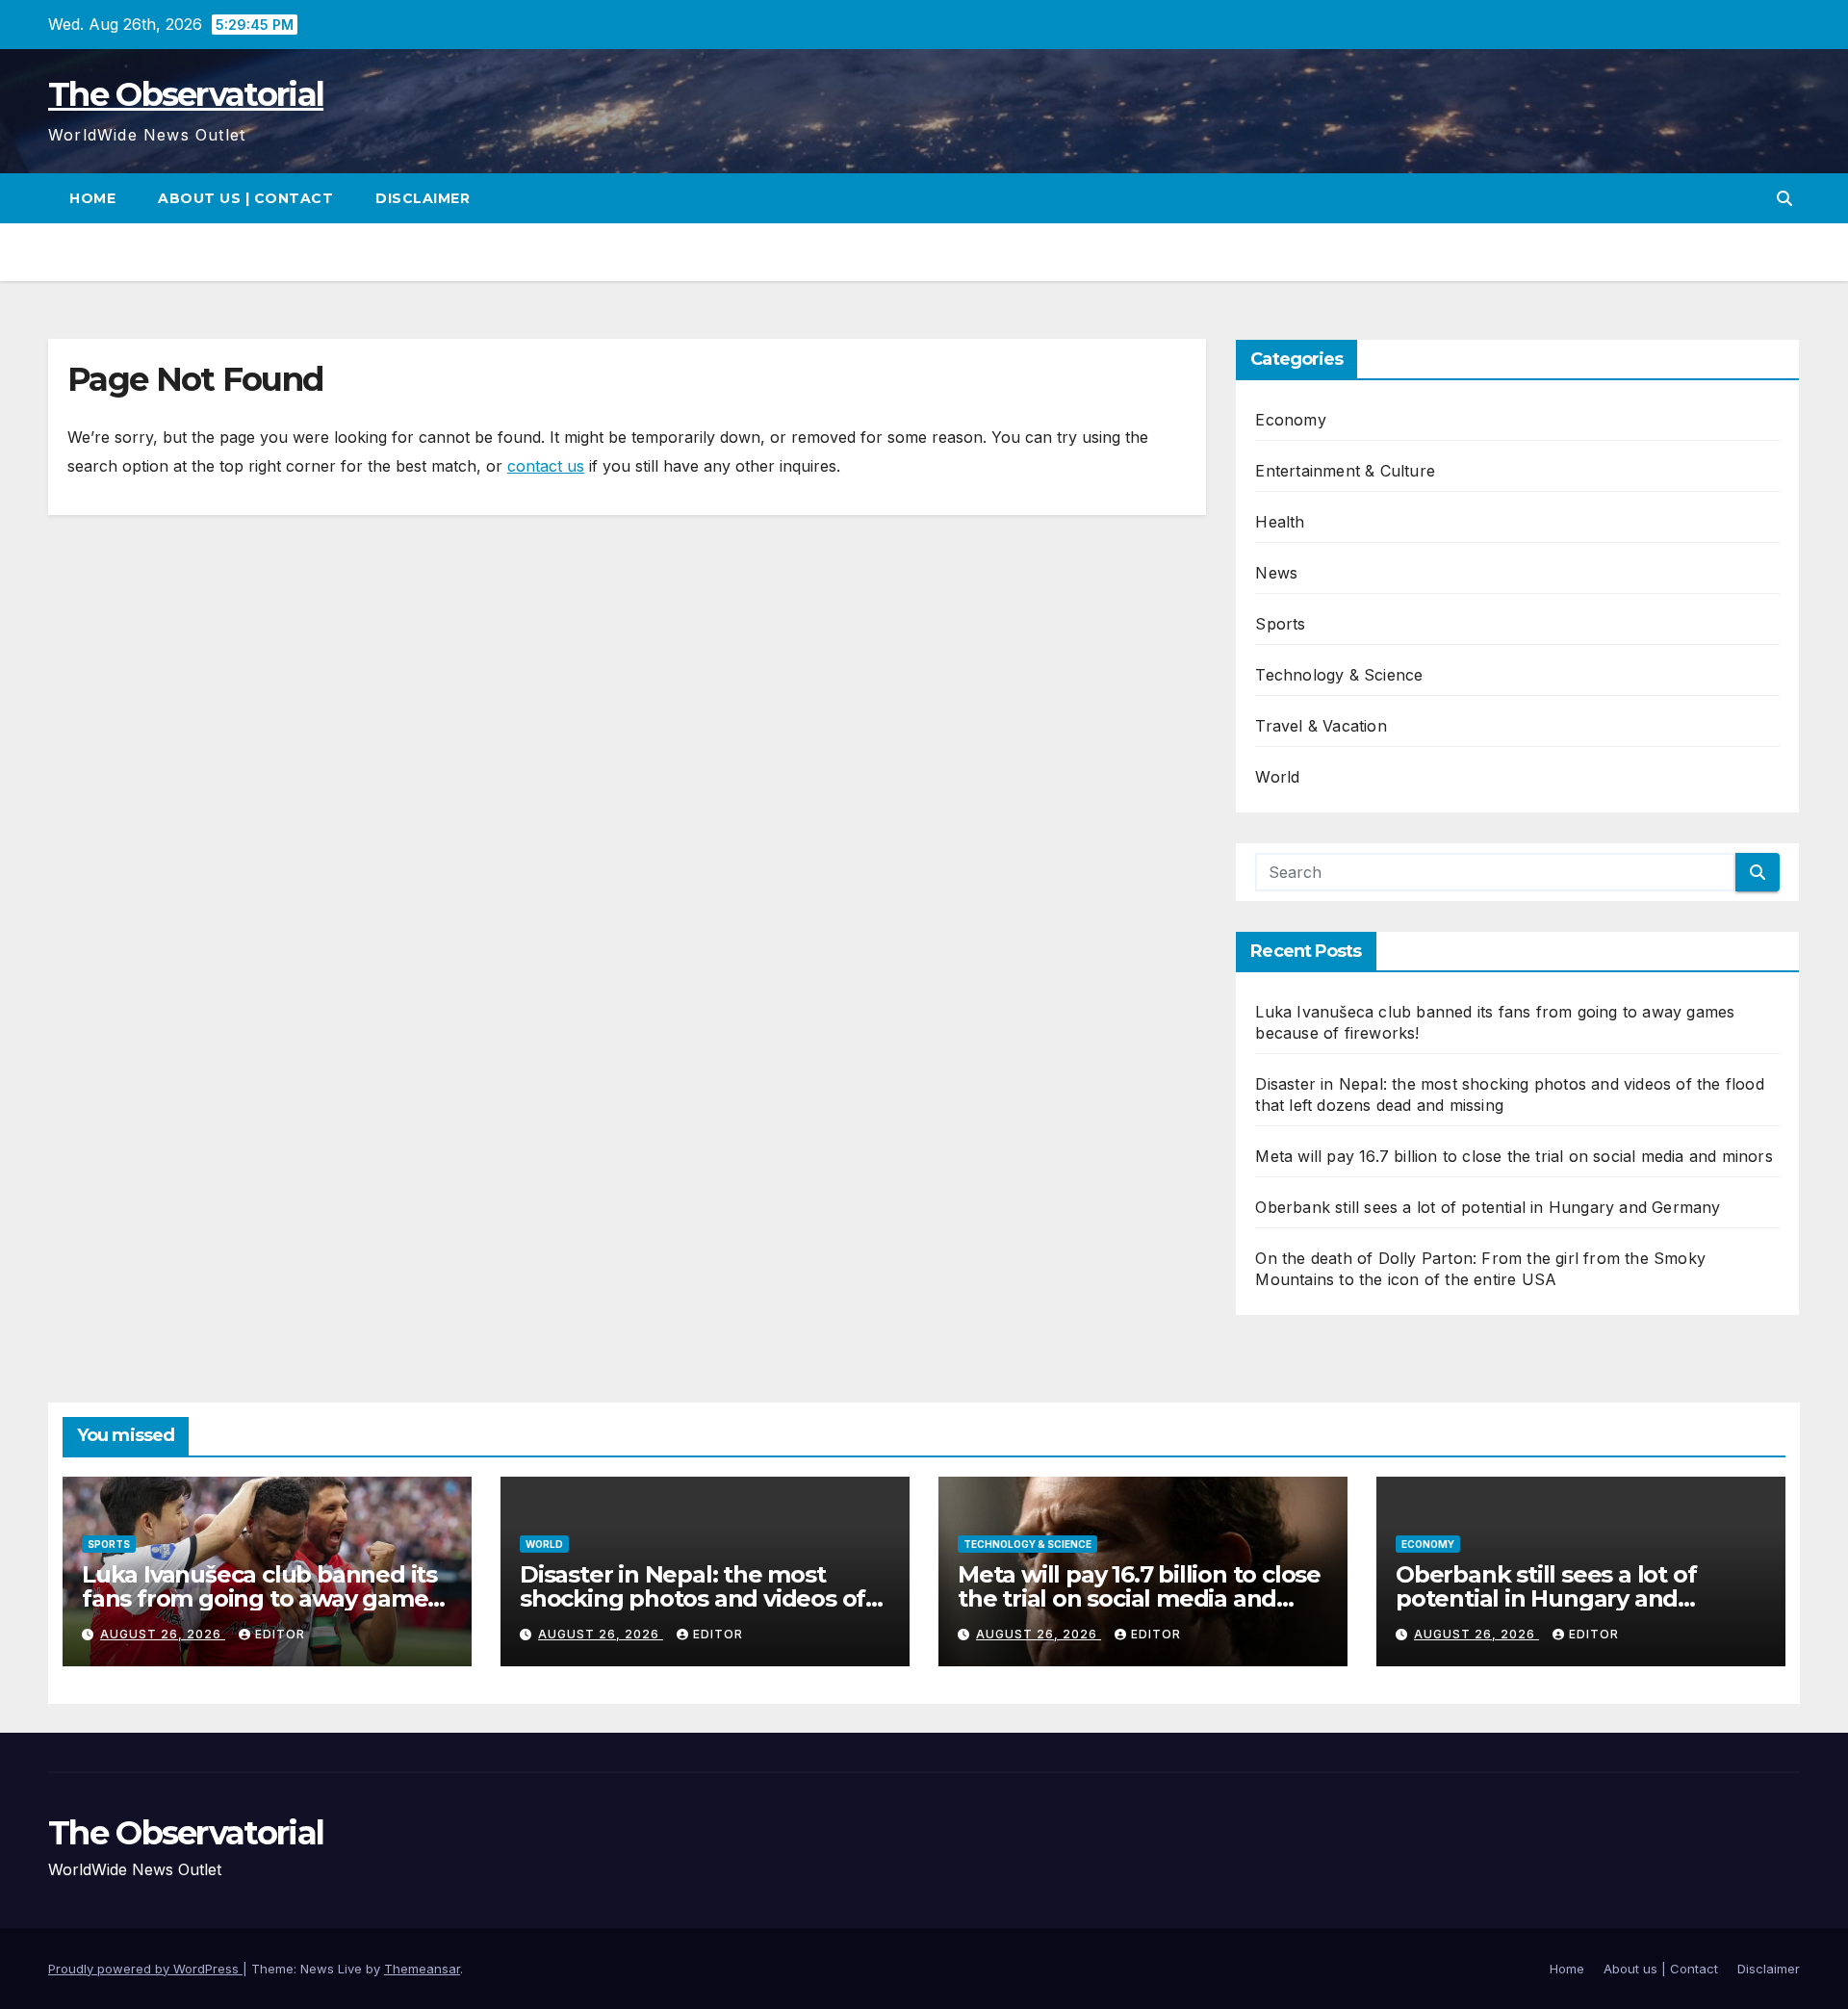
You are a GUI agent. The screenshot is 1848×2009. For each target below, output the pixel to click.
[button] (1784, 198)
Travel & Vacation (1321, 726)
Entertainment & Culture (1345, 471)
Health (1280, 522)
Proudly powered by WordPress (145, 1969)
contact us (546, 466)
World (1277, 777)
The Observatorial (186, 94)
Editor (280, 1634)
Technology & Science (1339, 675)
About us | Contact (245, 198)
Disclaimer (423, 198)
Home (92, 198)
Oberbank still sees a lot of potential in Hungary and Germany (1488, 1207)
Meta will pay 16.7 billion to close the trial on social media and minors (1514, 1156)
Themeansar (422, 1969)
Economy (1290, 420)
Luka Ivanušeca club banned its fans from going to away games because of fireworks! (260, 1598)
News (1276, 573)
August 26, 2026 (163, 1634)
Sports (1280, 624)
